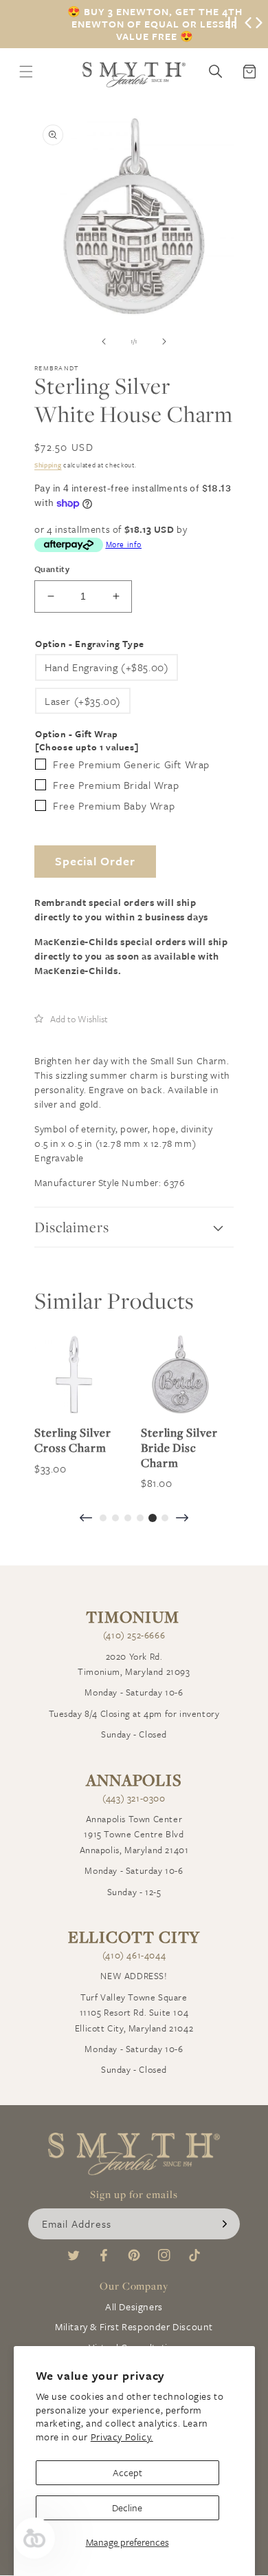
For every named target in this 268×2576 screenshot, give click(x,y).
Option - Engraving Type (90, 644)
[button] (71, 1019)
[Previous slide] (86, 1519)
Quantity (52, 569)
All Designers (134, 2306)
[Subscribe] (225, 2224)
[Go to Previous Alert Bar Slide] (248, 24)
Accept (127, 2472)
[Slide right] (164, 341)
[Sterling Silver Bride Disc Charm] (180, 1374)
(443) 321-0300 (134, 1798)
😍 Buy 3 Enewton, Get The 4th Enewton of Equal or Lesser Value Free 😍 (155, 24)
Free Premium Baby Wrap (114, 805)
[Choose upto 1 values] (87, 747)
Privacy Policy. (122, 2437)
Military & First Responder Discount (134, 2326)
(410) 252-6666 (134, 1635)
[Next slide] (182, 1519)
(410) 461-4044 (134, 1955)
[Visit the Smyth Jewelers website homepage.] (134, 75)
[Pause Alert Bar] (232, 24)
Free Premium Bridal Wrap (116, 785)
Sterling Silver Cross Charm (73, 1440)
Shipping (48, 465)
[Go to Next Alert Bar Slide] (259, 24)
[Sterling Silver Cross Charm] (74, 1374)
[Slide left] (104, 341)
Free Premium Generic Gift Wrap (131, 764)
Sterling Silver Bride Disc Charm (179, 1447)
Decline (127, 2508)
